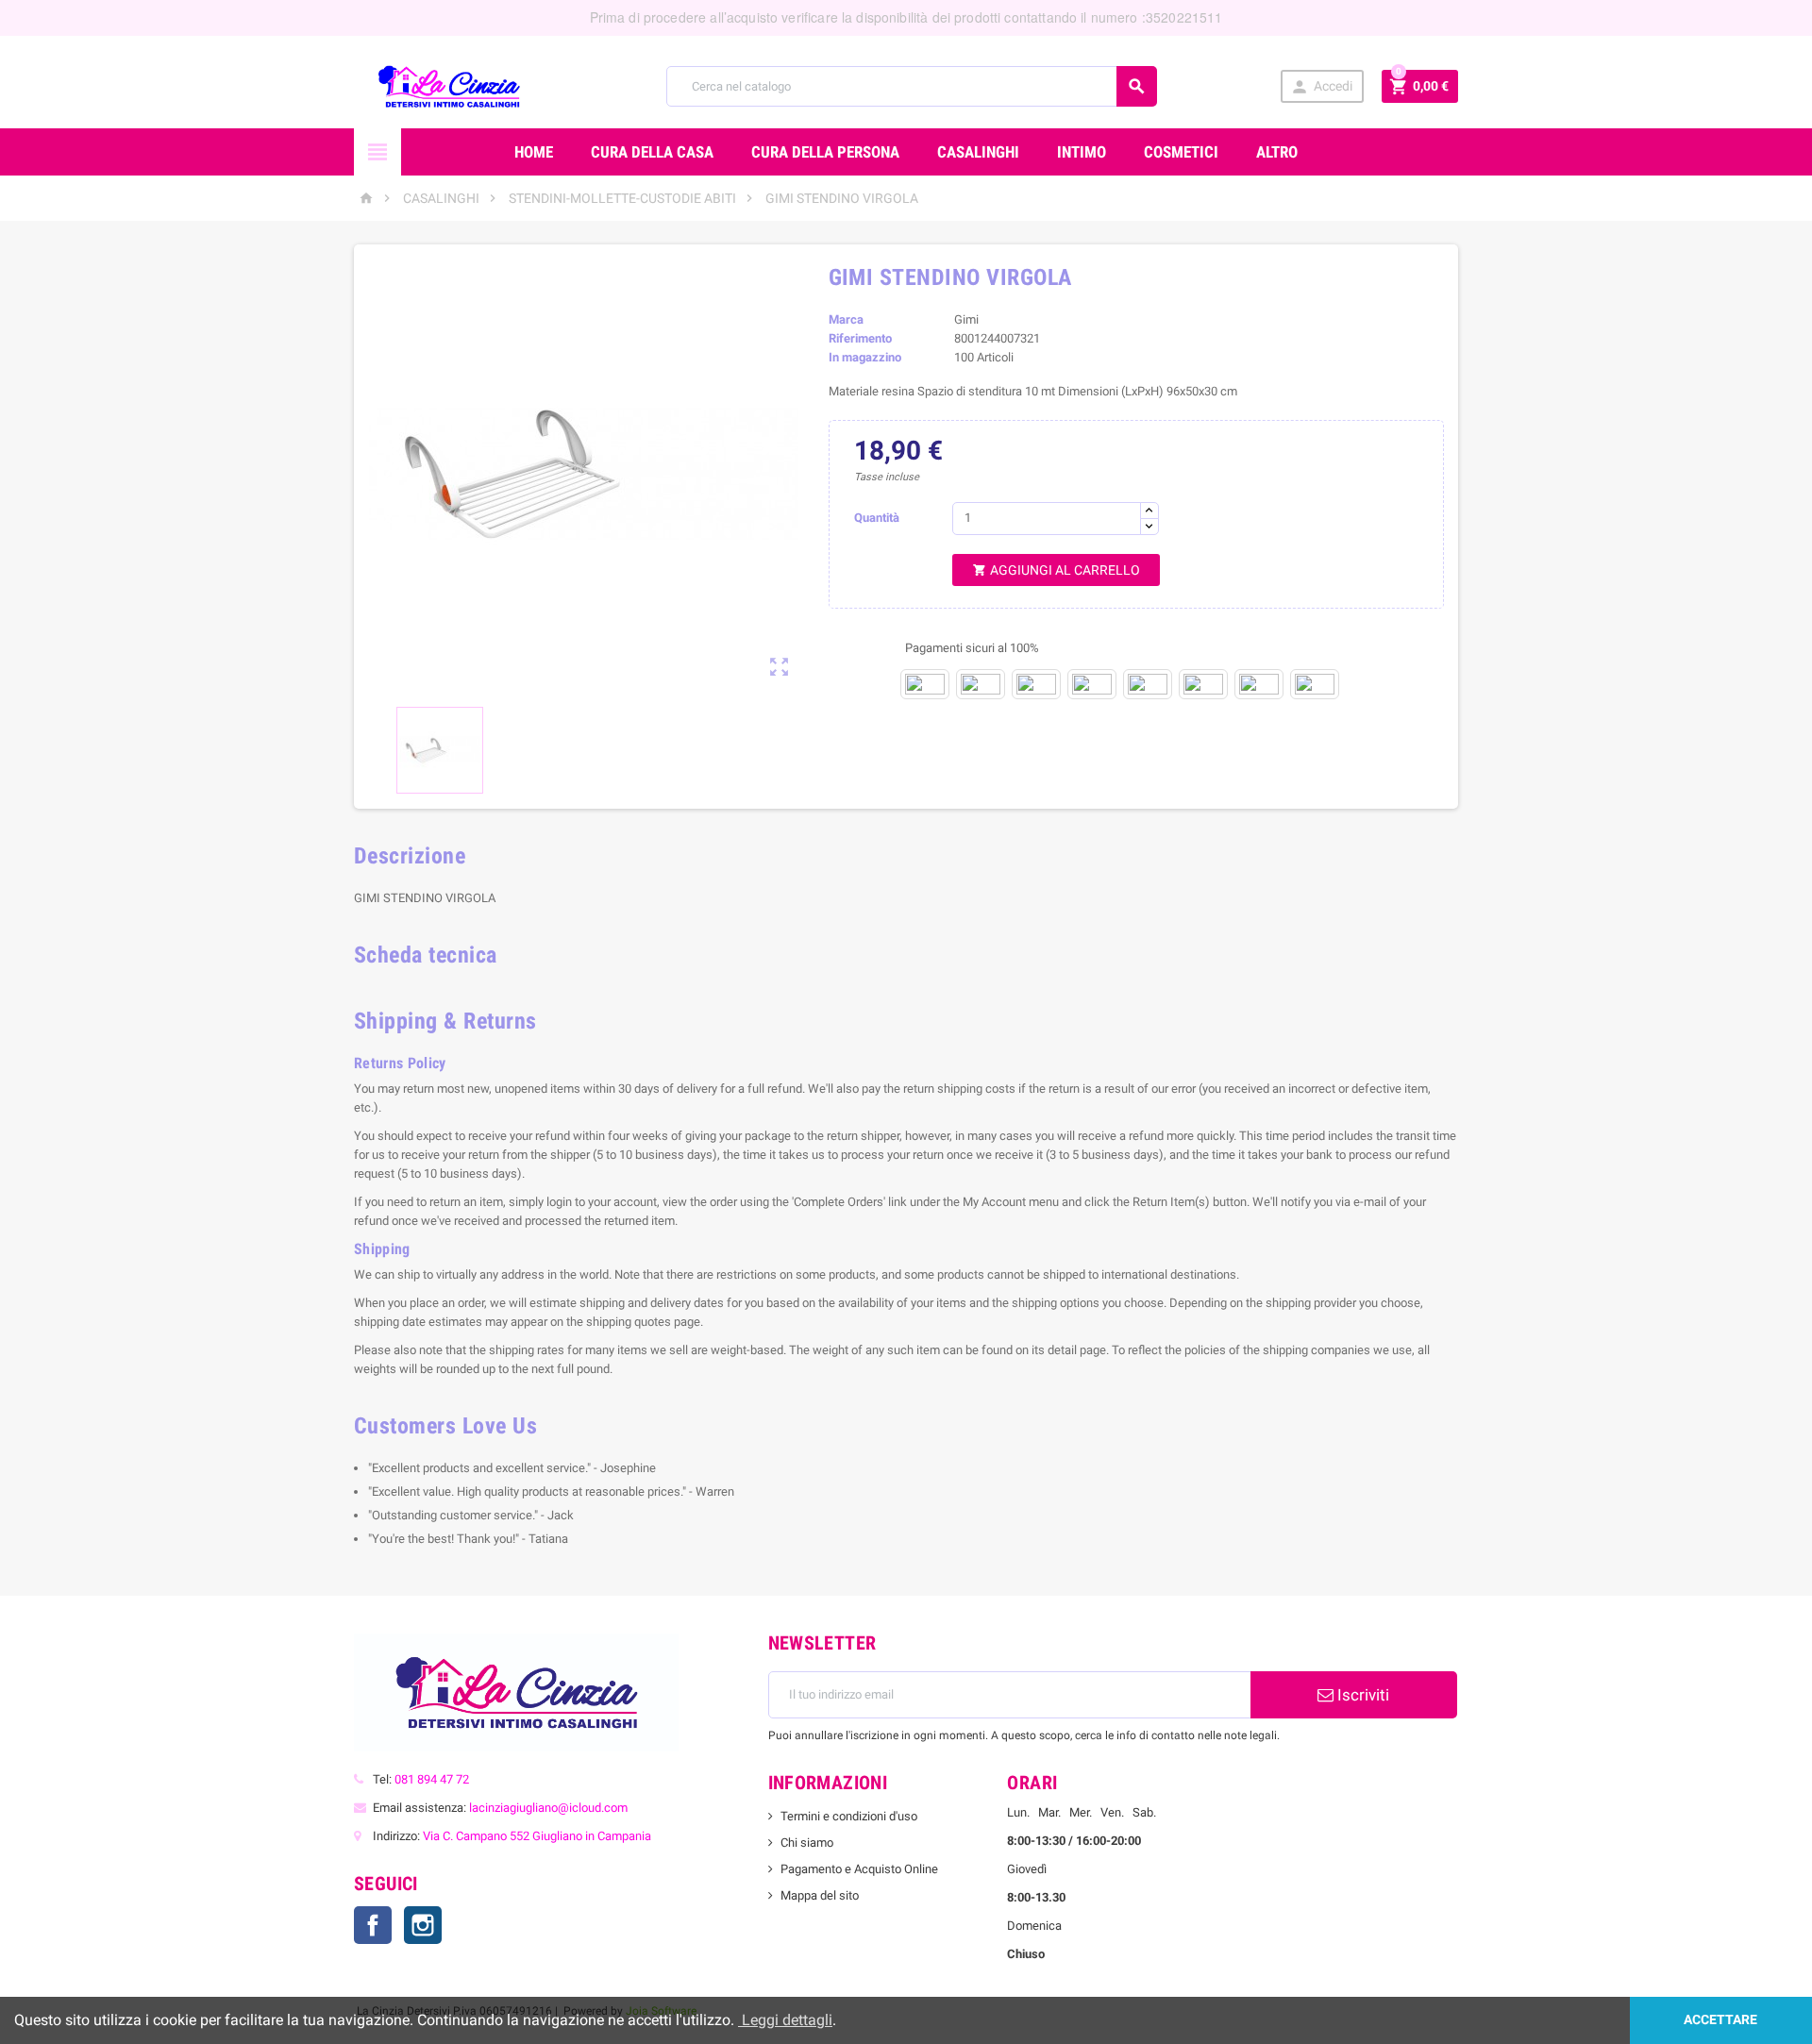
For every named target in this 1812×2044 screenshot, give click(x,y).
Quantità (877, 518)
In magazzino (865, 357)
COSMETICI (1181, 152)
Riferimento (860, 338)
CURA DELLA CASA (652, 152)
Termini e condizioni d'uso (849, 1816)
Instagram (423, 1925)
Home (534, 152)
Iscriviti (1361, 1695)
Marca (846, 319)
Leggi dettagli (785, 2020)
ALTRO (1277, 152)
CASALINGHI (978, 152)
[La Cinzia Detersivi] (449, 85)
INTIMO (1082, 152)
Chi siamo (807, 1843)
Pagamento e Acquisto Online (859, 1869)
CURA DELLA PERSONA (825, 152)
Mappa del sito (820, 1895)
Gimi (966, 319)
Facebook (373, 1925)
